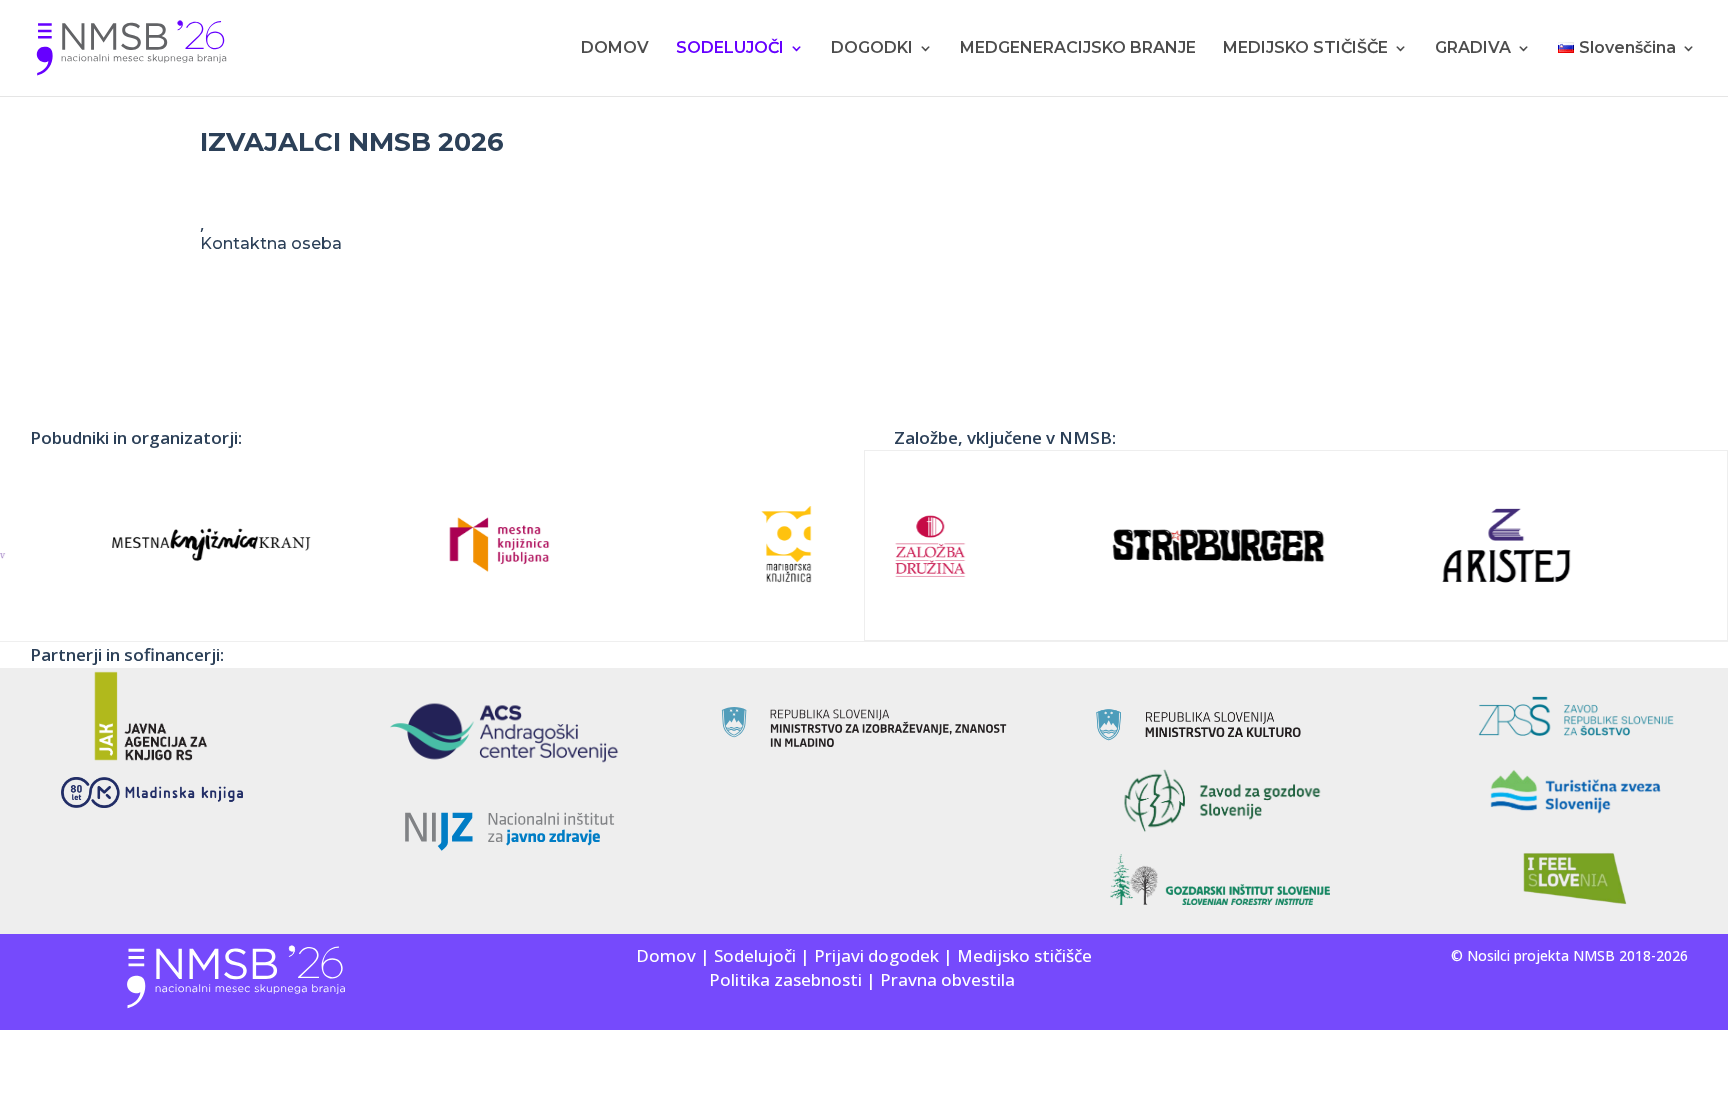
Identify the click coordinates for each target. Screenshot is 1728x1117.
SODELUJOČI (730, 49)
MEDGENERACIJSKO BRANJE (1078, 49)
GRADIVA (1473, 49)
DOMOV (615, 49)
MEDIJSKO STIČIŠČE (1305, 49)
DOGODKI (872, 49)
